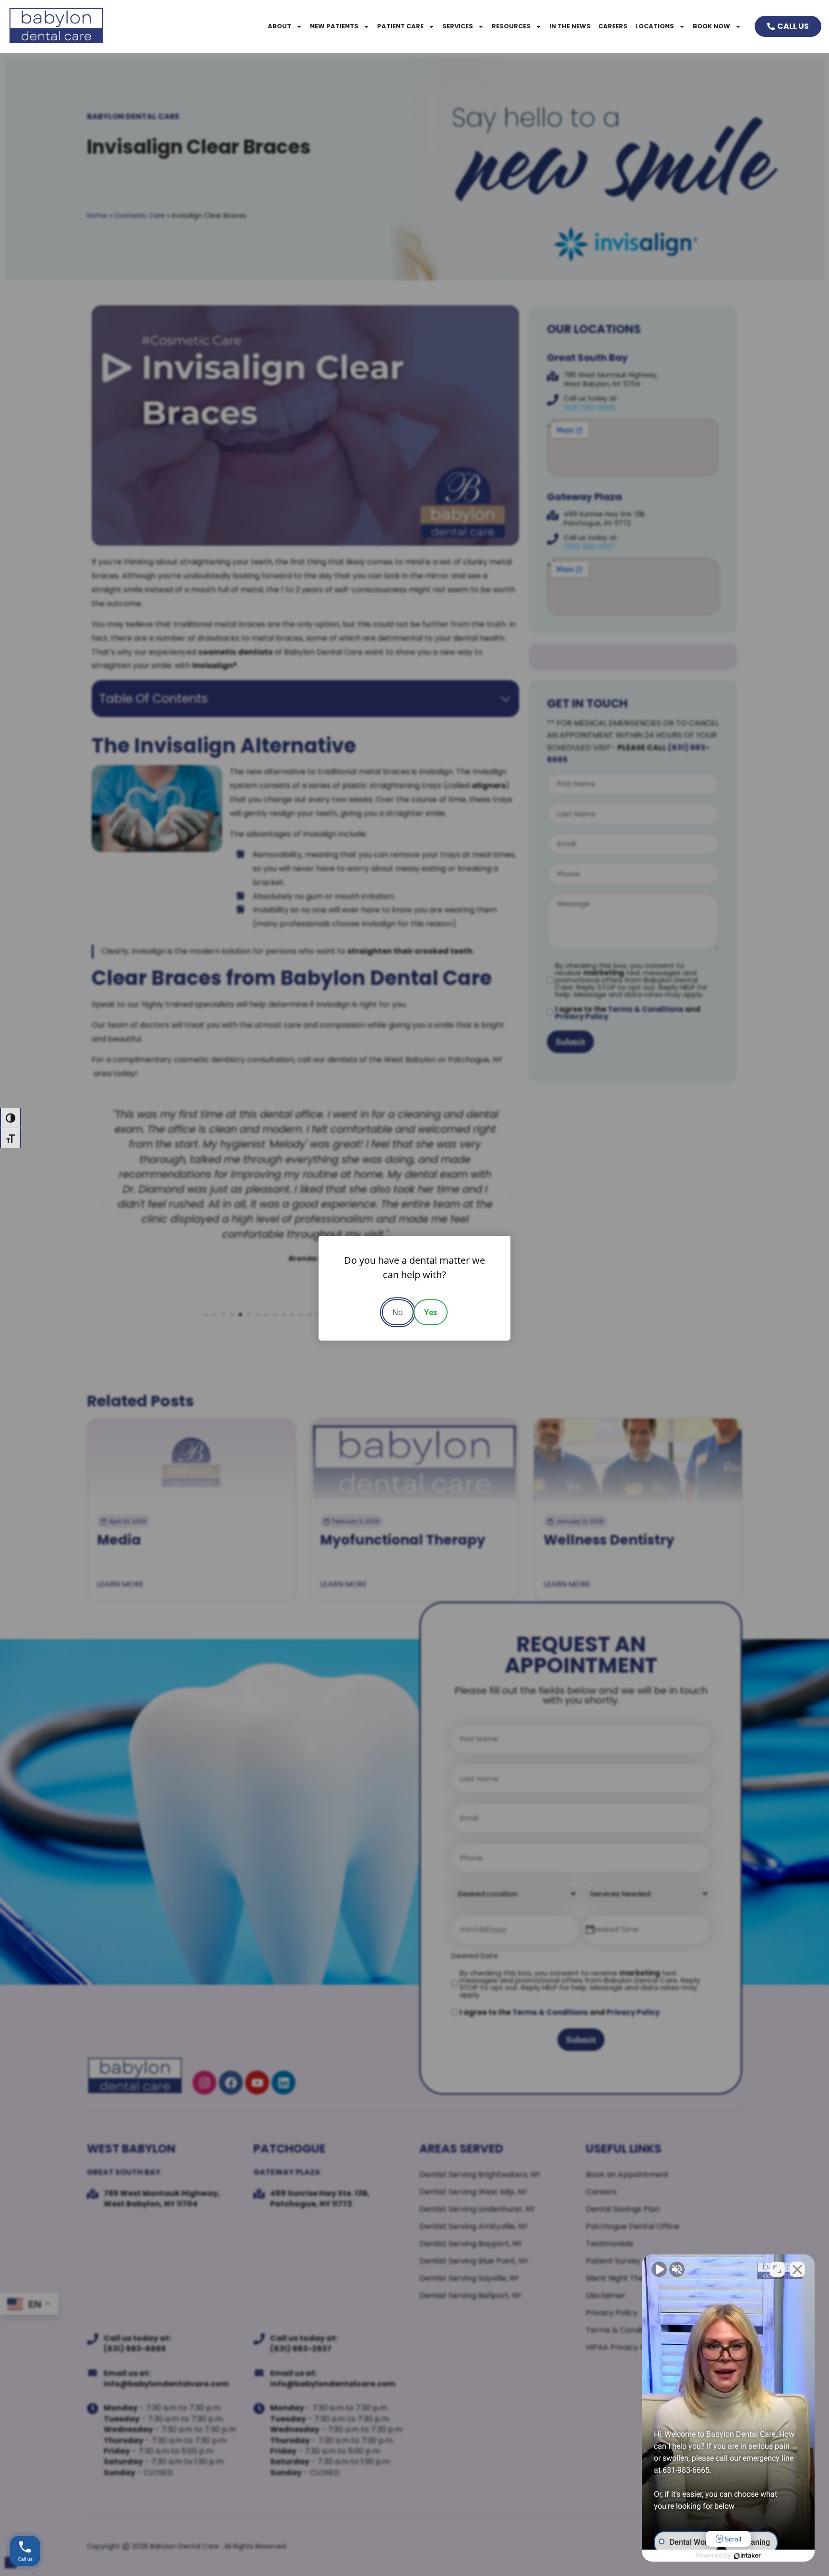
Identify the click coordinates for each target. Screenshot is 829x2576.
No (398, 1312)
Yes (431, 1312)
